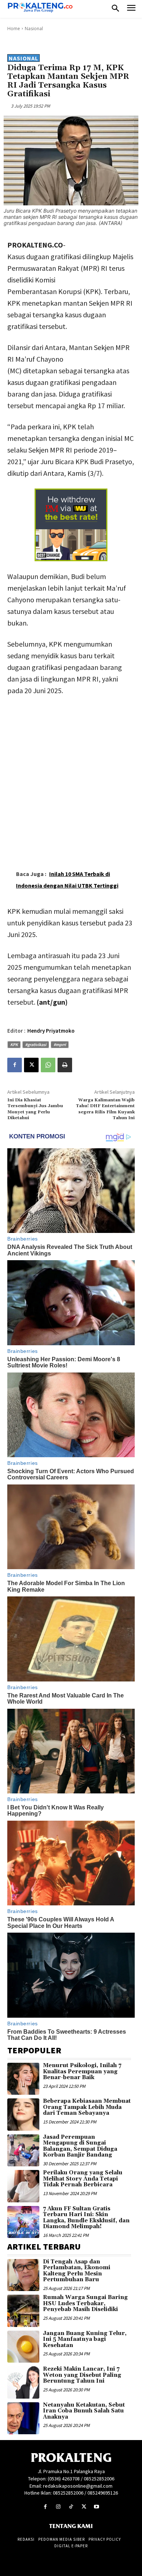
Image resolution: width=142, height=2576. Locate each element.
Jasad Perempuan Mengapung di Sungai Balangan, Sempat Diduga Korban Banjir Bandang (80, 2146)
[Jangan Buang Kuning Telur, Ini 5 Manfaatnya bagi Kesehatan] (23, 2347)
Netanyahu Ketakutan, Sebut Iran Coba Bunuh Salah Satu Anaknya (84, 2411)
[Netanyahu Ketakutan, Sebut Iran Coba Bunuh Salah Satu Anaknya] (23, 2418)
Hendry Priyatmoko (51, 1031)
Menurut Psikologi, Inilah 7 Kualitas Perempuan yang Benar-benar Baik (82, 2071)
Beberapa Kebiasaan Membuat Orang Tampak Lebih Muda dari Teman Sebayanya (87, 2107)
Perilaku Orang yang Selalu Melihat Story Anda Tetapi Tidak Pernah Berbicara (83, 2179)
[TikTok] (71, 2507)
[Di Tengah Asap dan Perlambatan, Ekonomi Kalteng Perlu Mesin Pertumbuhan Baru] (23, 2275)
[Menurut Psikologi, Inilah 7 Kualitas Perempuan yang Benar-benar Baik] (23, 2079)
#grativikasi (36, 1044)
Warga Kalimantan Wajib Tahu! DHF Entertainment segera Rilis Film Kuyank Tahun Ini (105, 1109)
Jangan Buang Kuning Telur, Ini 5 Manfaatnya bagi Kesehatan (85, 2339)
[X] (31, 1065)
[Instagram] (58, 2507)
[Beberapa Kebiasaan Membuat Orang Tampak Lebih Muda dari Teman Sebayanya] (23, 2114)
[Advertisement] (71, 777)
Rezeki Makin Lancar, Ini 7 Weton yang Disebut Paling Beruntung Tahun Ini (82, 2375)
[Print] (65, 1065)
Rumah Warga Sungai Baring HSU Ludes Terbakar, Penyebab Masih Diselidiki (85, 2303)
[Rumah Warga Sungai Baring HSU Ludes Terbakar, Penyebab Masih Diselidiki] (23, 2311)
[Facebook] (15, 1065)
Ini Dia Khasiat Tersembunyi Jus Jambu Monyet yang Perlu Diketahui (35, 1109)
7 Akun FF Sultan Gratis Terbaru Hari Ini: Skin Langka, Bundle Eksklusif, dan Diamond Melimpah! (86, 2218)
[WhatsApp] (48, 1065)
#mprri (60, 1044)
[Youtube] (97, 2507)
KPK (14, 1044)
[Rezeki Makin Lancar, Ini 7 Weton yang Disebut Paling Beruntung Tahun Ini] (23, 2382)
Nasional (34, 29)
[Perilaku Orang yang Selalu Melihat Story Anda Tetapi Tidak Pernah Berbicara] (23, 2186)
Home (14, 29)
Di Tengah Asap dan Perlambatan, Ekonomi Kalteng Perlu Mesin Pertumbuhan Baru (77, 2271)
